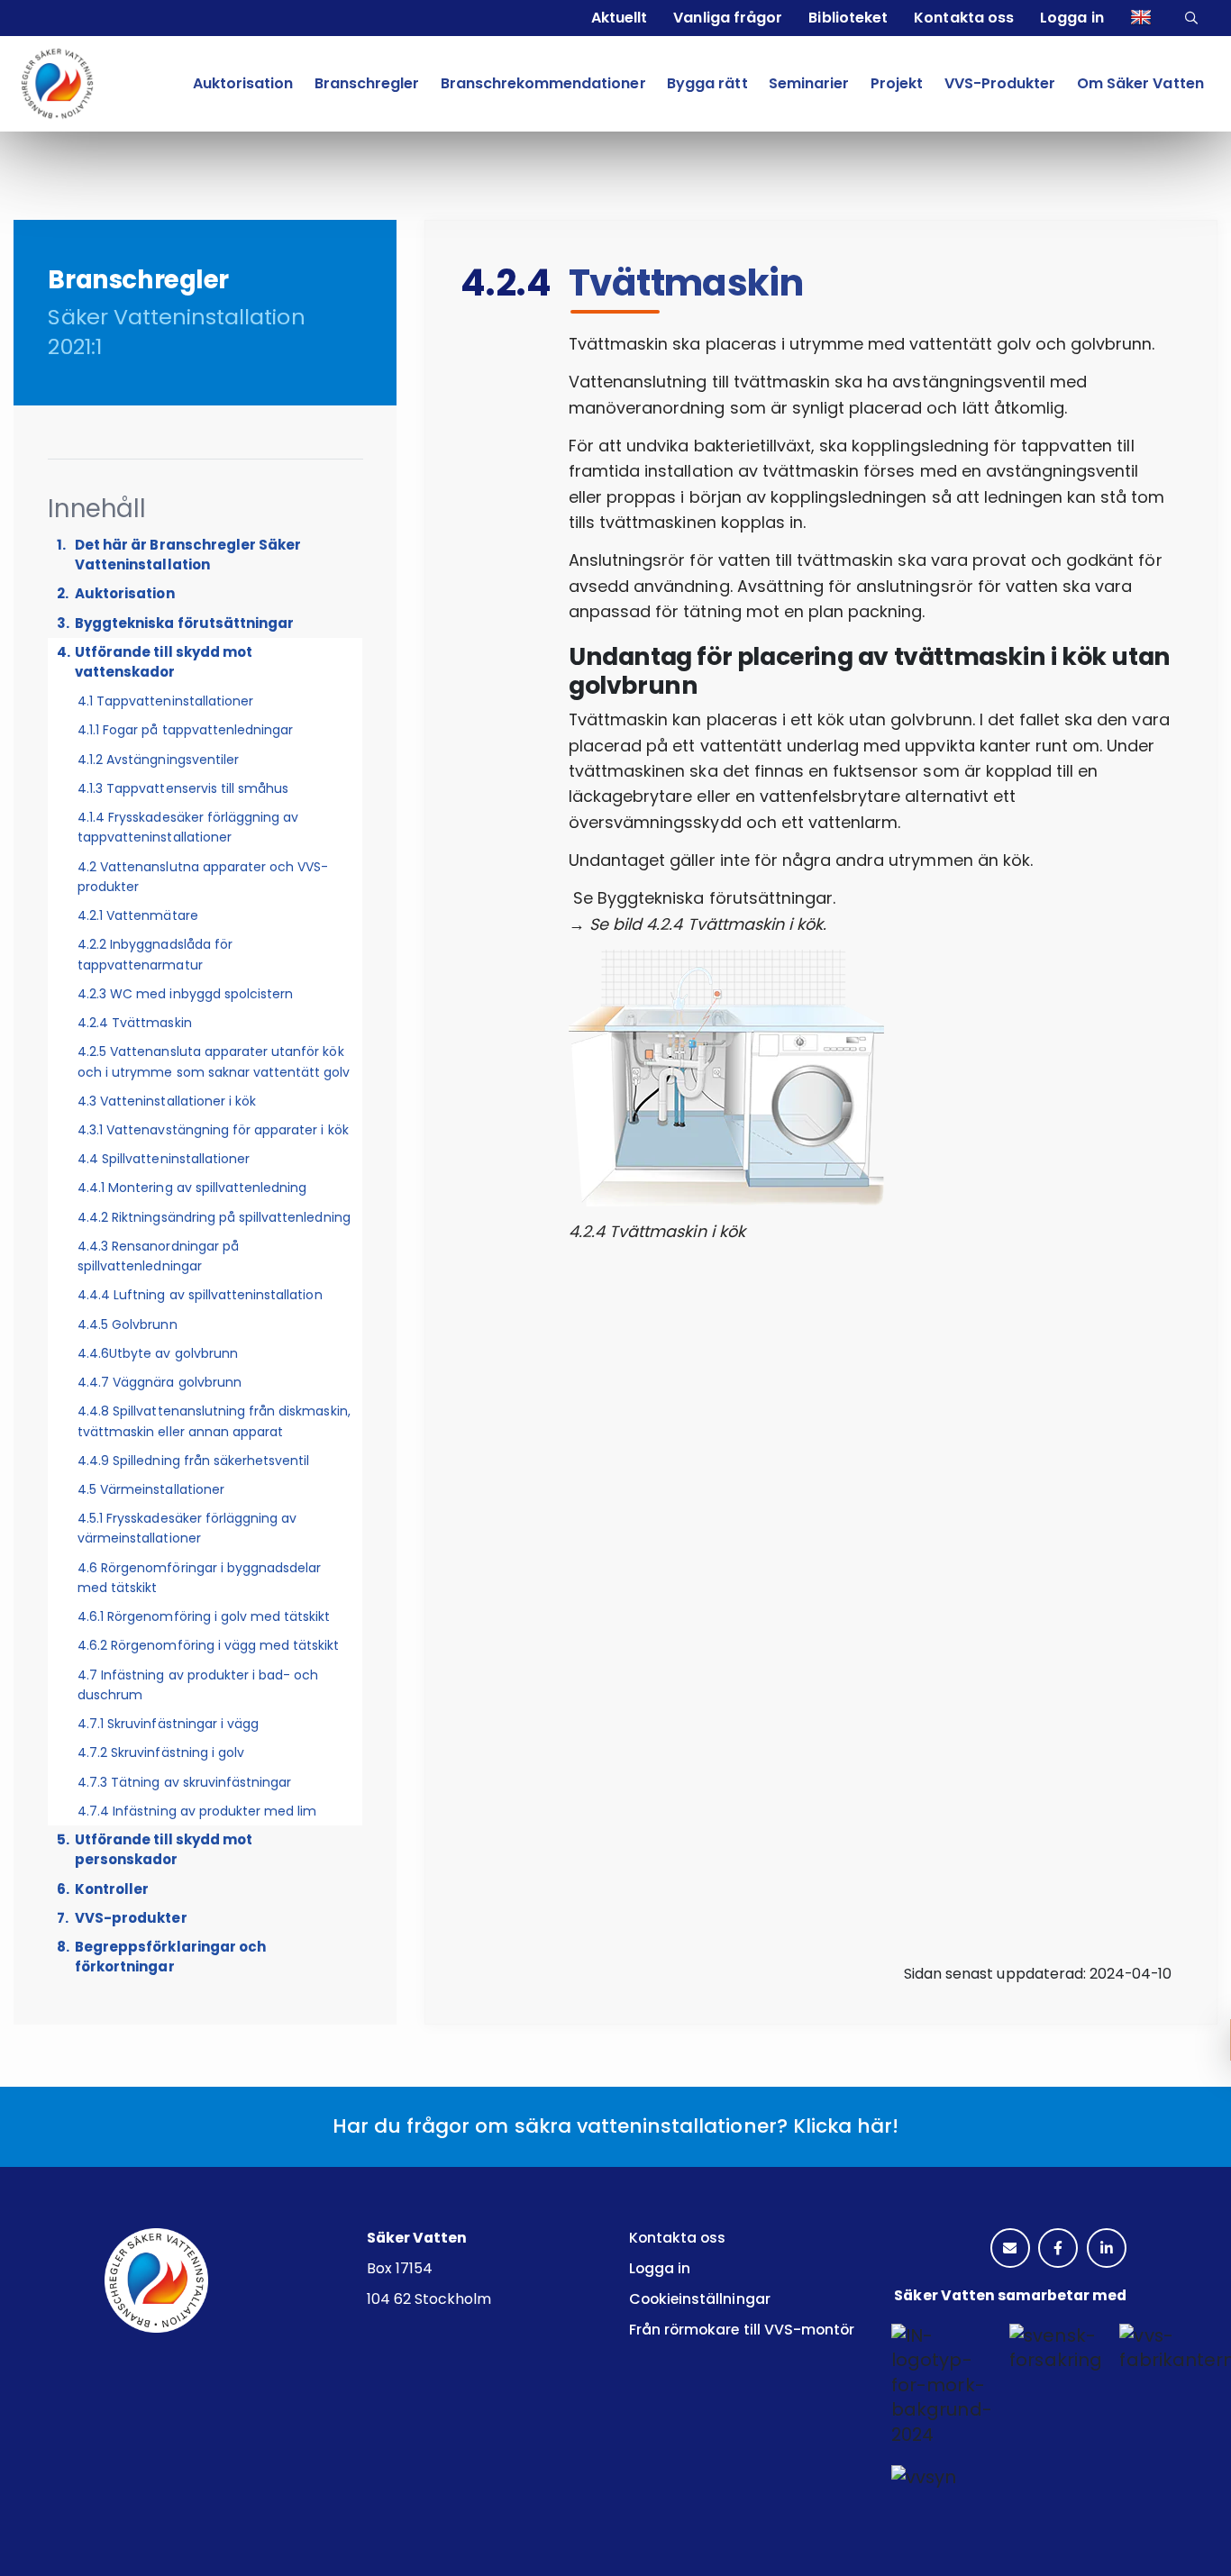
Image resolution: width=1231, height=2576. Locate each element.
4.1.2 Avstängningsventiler (158, 760)
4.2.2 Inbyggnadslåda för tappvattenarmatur (155, 954)
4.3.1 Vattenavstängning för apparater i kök (213, 1130)
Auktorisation (243, 83)
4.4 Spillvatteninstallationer (164, 1159)
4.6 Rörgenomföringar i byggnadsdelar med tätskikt (199, 1578)
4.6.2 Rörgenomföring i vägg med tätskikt (209, 1645)
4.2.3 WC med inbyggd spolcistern (185, 994)
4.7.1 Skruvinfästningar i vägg (168, 1724)
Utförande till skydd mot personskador (164, 1849)
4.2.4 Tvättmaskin (135, 1023)
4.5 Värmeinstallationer (151, 1489)
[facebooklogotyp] (1058, 2249)
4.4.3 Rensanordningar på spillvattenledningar (158, 1256)
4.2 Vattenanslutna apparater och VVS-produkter (203, 877)
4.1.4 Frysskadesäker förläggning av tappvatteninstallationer (188, 827)
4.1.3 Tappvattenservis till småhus (183, 788)
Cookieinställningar (700, 2299)
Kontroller (112, 1889)
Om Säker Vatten (1140, 83)
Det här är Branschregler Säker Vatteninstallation (188, 555)
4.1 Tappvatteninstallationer (165, 701)
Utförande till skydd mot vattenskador (164, 662)
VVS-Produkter (1000, 83)
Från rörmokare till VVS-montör (742, 2330)
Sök (1194, 18)
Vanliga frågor (727, 18)
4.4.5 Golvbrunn (128, 1324)
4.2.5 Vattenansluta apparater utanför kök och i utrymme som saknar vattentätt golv (214, 1061)
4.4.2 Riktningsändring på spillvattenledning (214, 1217)
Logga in (1071, 18)
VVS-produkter (131, 1918)
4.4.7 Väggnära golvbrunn (160, 1382)
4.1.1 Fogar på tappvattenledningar (185, 730)
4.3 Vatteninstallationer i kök (167, 1101)
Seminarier (809, 83)
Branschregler (367, 83)
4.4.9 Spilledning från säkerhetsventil (194, 1461)
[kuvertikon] (1010, 2249)
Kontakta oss (963, 18)
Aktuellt (619, 18)
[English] (1143, 18)
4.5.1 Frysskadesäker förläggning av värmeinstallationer (187, 1528)
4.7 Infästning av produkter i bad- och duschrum (198, 1685)
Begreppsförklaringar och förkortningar (170, 1957)
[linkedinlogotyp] (1107, 2249)
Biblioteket (848, 18)
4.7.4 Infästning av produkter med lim (197, 1811)
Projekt (897, 83)
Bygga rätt (707, 83)
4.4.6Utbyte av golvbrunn (158, 1353)
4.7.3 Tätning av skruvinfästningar (184, 1782)
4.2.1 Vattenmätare (138, 915)
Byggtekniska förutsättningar (184, 623)
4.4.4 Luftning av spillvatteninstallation (200, 1295)
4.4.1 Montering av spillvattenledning (192, 1188)
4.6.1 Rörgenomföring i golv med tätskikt (204, 1616)
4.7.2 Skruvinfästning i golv (161, 1752)
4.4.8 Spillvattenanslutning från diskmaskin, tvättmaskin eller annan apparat (214, 1421)
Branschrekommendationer (543, 83)
